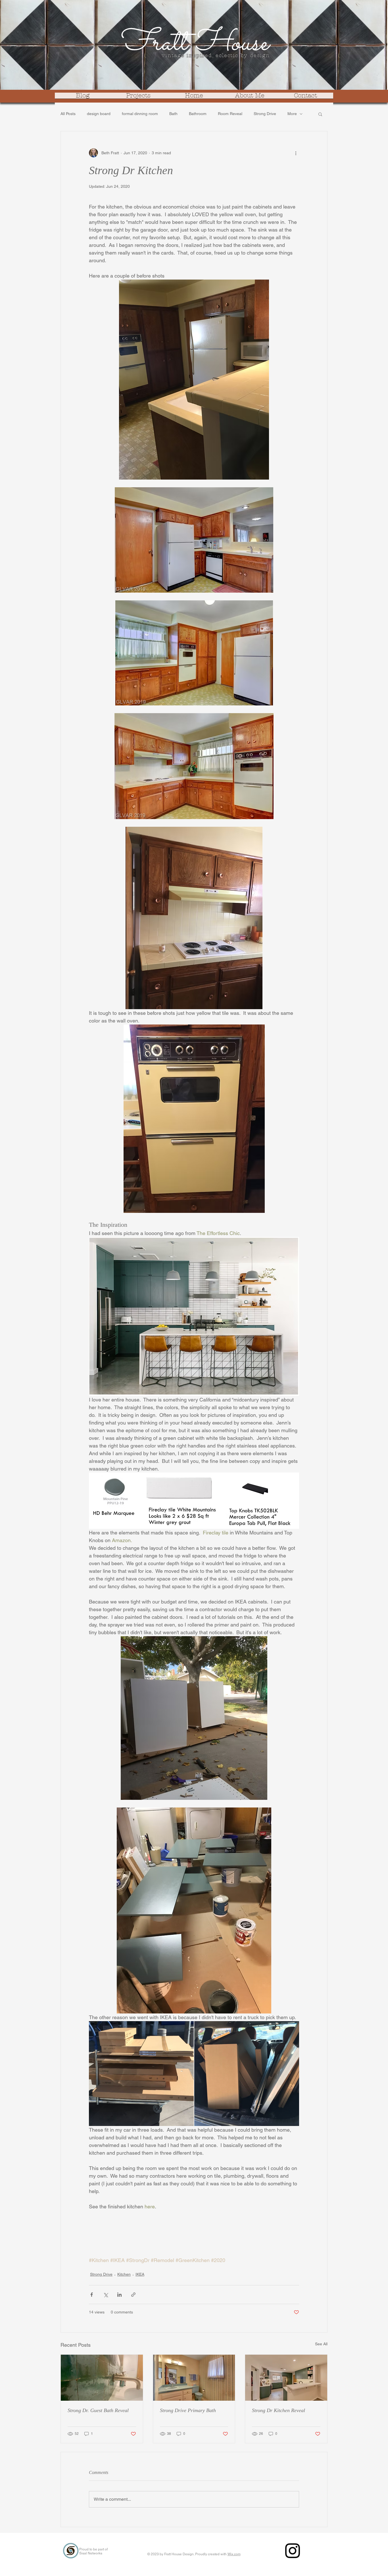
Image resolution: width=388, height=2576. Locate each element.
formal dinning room (140, 114)
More (292, 114)
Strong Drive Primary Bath (188, 2410)
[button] (320, 114)
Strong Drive (265, 114)
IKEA (140, 2274)
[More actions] (296, 153)
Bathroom (198, 114)
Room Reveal (230, 114)
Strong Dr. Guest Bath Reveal (98, 2410)
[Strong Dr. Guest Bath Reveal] (102, 2378)
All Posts (68, 114)
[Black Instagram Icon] (293, 2551)
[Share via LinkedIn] (119, 2295)
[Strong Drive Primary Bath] (194, 2378)
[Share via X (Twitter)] (106, 2295)
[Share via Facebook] (92, 2295)
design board (99, 114)
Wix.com (234, 2554)
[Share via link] (133, 2295)
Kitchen (124, 2274)
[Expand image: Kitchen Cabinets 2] (247, 2074)
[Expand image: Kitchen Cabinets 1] (141, 2074)
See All (321, 2344)
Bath (173, 114)
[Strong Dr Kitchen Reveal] (286, 2378)
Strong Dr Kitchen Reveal (279, 2410)
